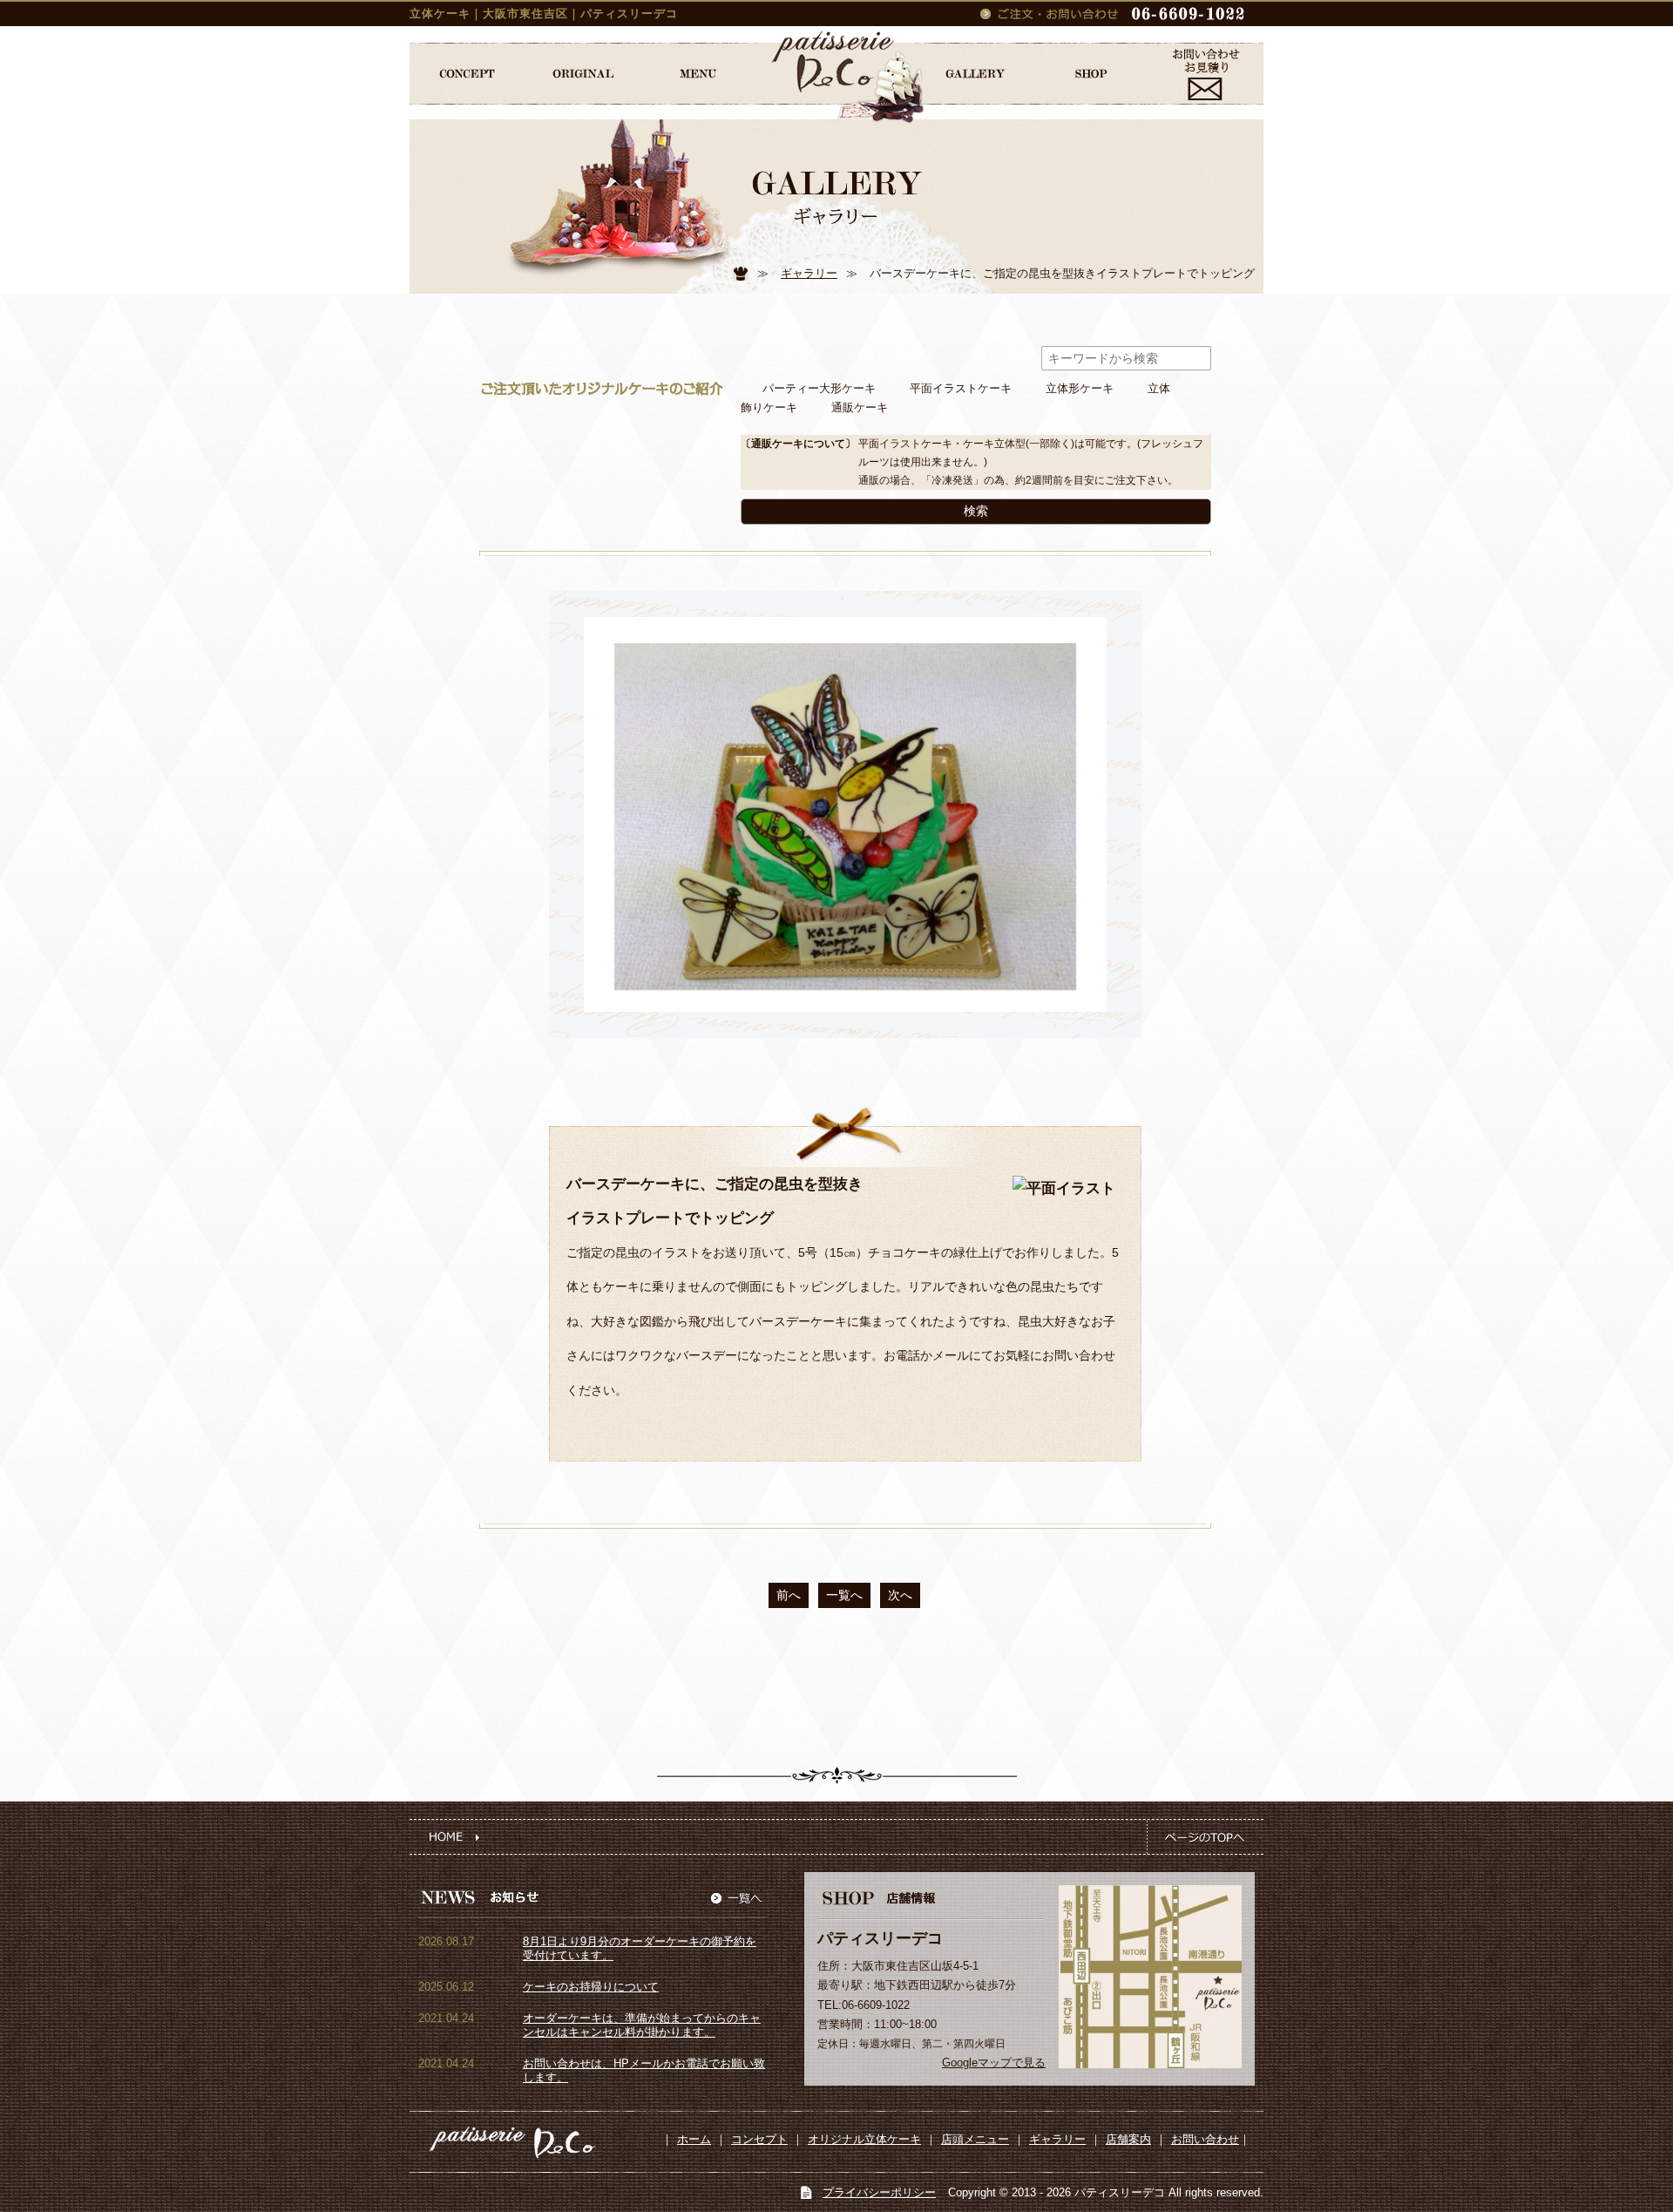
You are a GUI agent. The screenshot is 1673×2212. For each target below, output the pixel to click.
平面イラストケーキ (961, 389)
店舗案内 (1128, 2139)
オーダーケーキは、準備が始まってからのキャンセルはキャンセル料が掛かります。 (642, 2025)
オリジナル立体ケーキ (864, 2139)
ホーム (694, 2139)
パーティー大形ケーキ (819, 389)
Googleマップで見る (994, 2063)
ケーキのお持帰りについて (591, 1987)
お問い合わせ (1205, 2139)
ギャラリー (809, 273)
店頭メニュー (975, 2139)
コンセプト (759, 2139)
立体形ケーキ (1080, 389)
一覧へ (844, 1595)
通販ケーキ (860, 408)
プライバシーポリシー (879, 2192)
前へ (789, 1595)
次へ (900, 1595)
